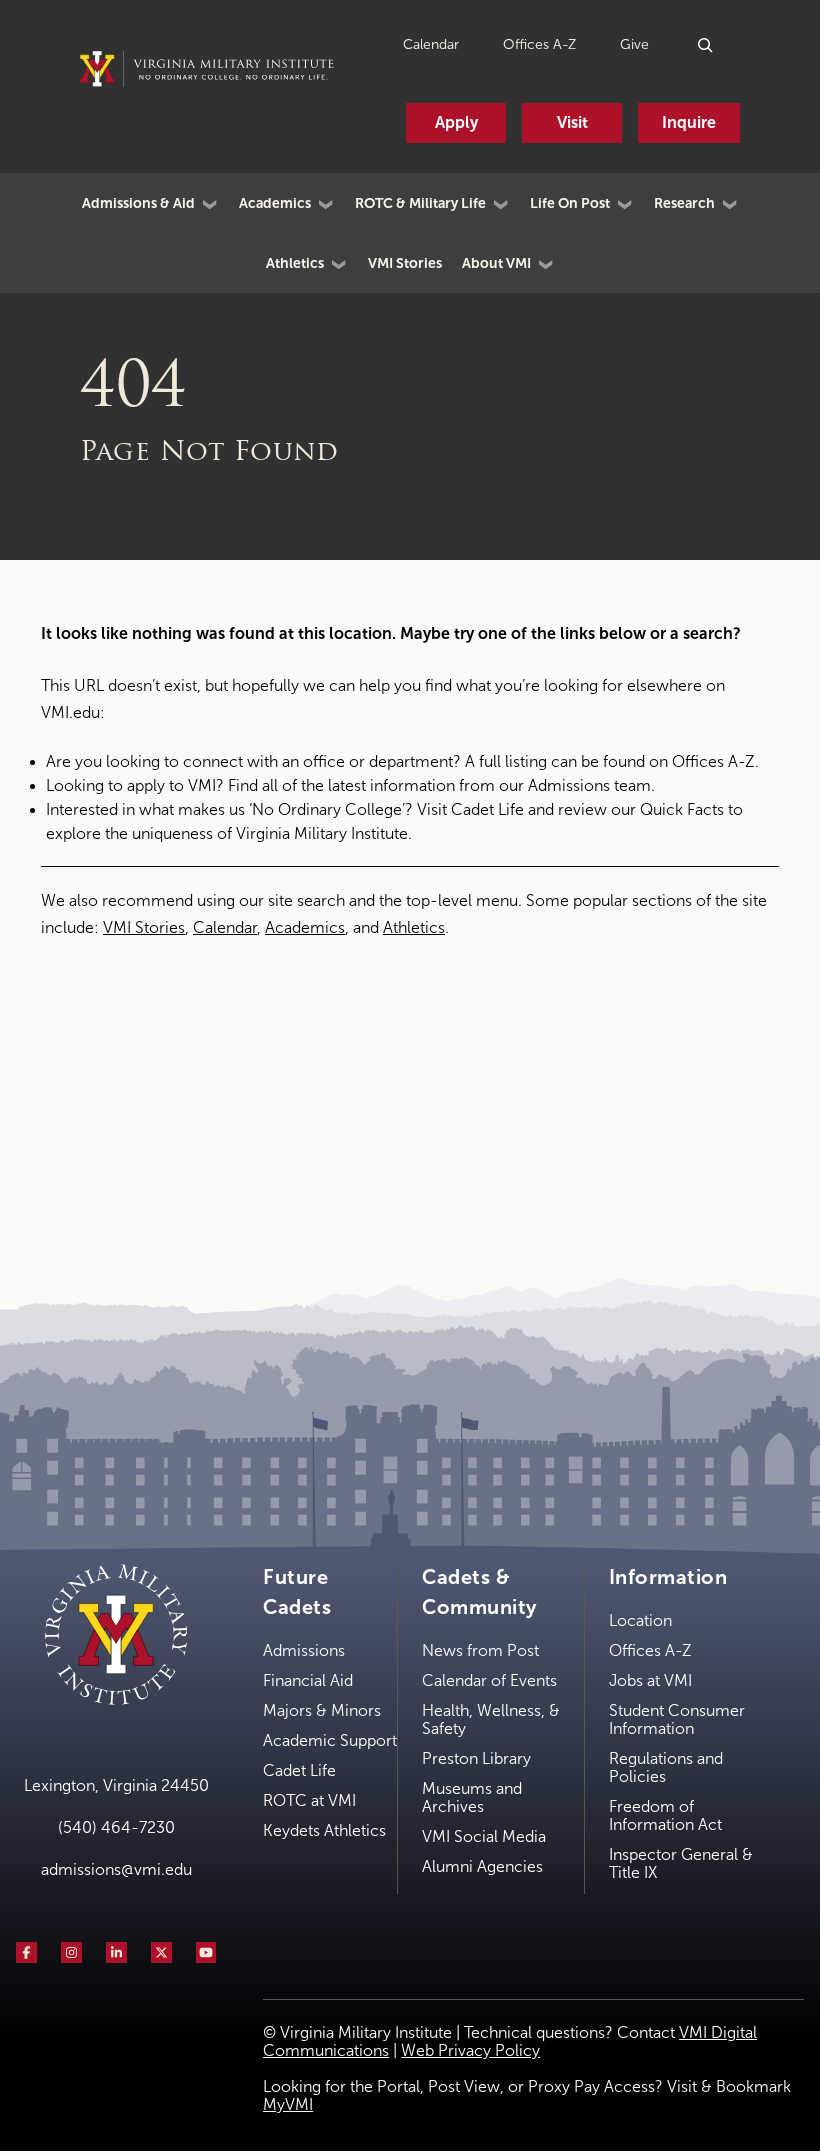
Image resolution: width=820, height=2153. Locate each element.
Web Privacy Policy (470, 2050)
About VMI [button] (496, 263)
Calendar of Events (489, 1680)
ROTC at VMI (309, 1800)
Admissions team (589, 785)
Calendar (431, 44)
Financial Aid (308, 1680)
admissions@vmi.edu (116, 1869)
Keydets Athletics (324, 1830)
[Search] (706, 44)
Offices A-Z (539, 44)
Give (634, 44)
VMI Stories (405, 263)
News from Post (480, 1650)
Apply (456, 122)
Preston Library (476, 1758)
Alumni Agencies (482, 1866)
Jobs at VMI (650, 1680)
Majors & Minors (322, 1710)
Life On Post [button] (570, 203)
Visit (572, 122)
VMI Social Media (484, 1836)
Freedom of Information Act (665, 1815)
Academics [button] (275, 203)
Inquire (689, 122)
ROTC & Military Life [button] (420, 203)
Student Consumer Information (677, 1719)
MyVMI (288, 2104)
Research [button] (684, 203)
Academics (305, 927)
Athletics (414, 927)
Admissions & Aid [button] (138, 203)
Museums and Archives (472, 1797)
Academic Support (330, 1740)
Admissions (304, 1650)
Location (640, 1620)
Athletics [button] (295, 263)
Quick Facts (682, 809)
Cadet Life (487, 809)
